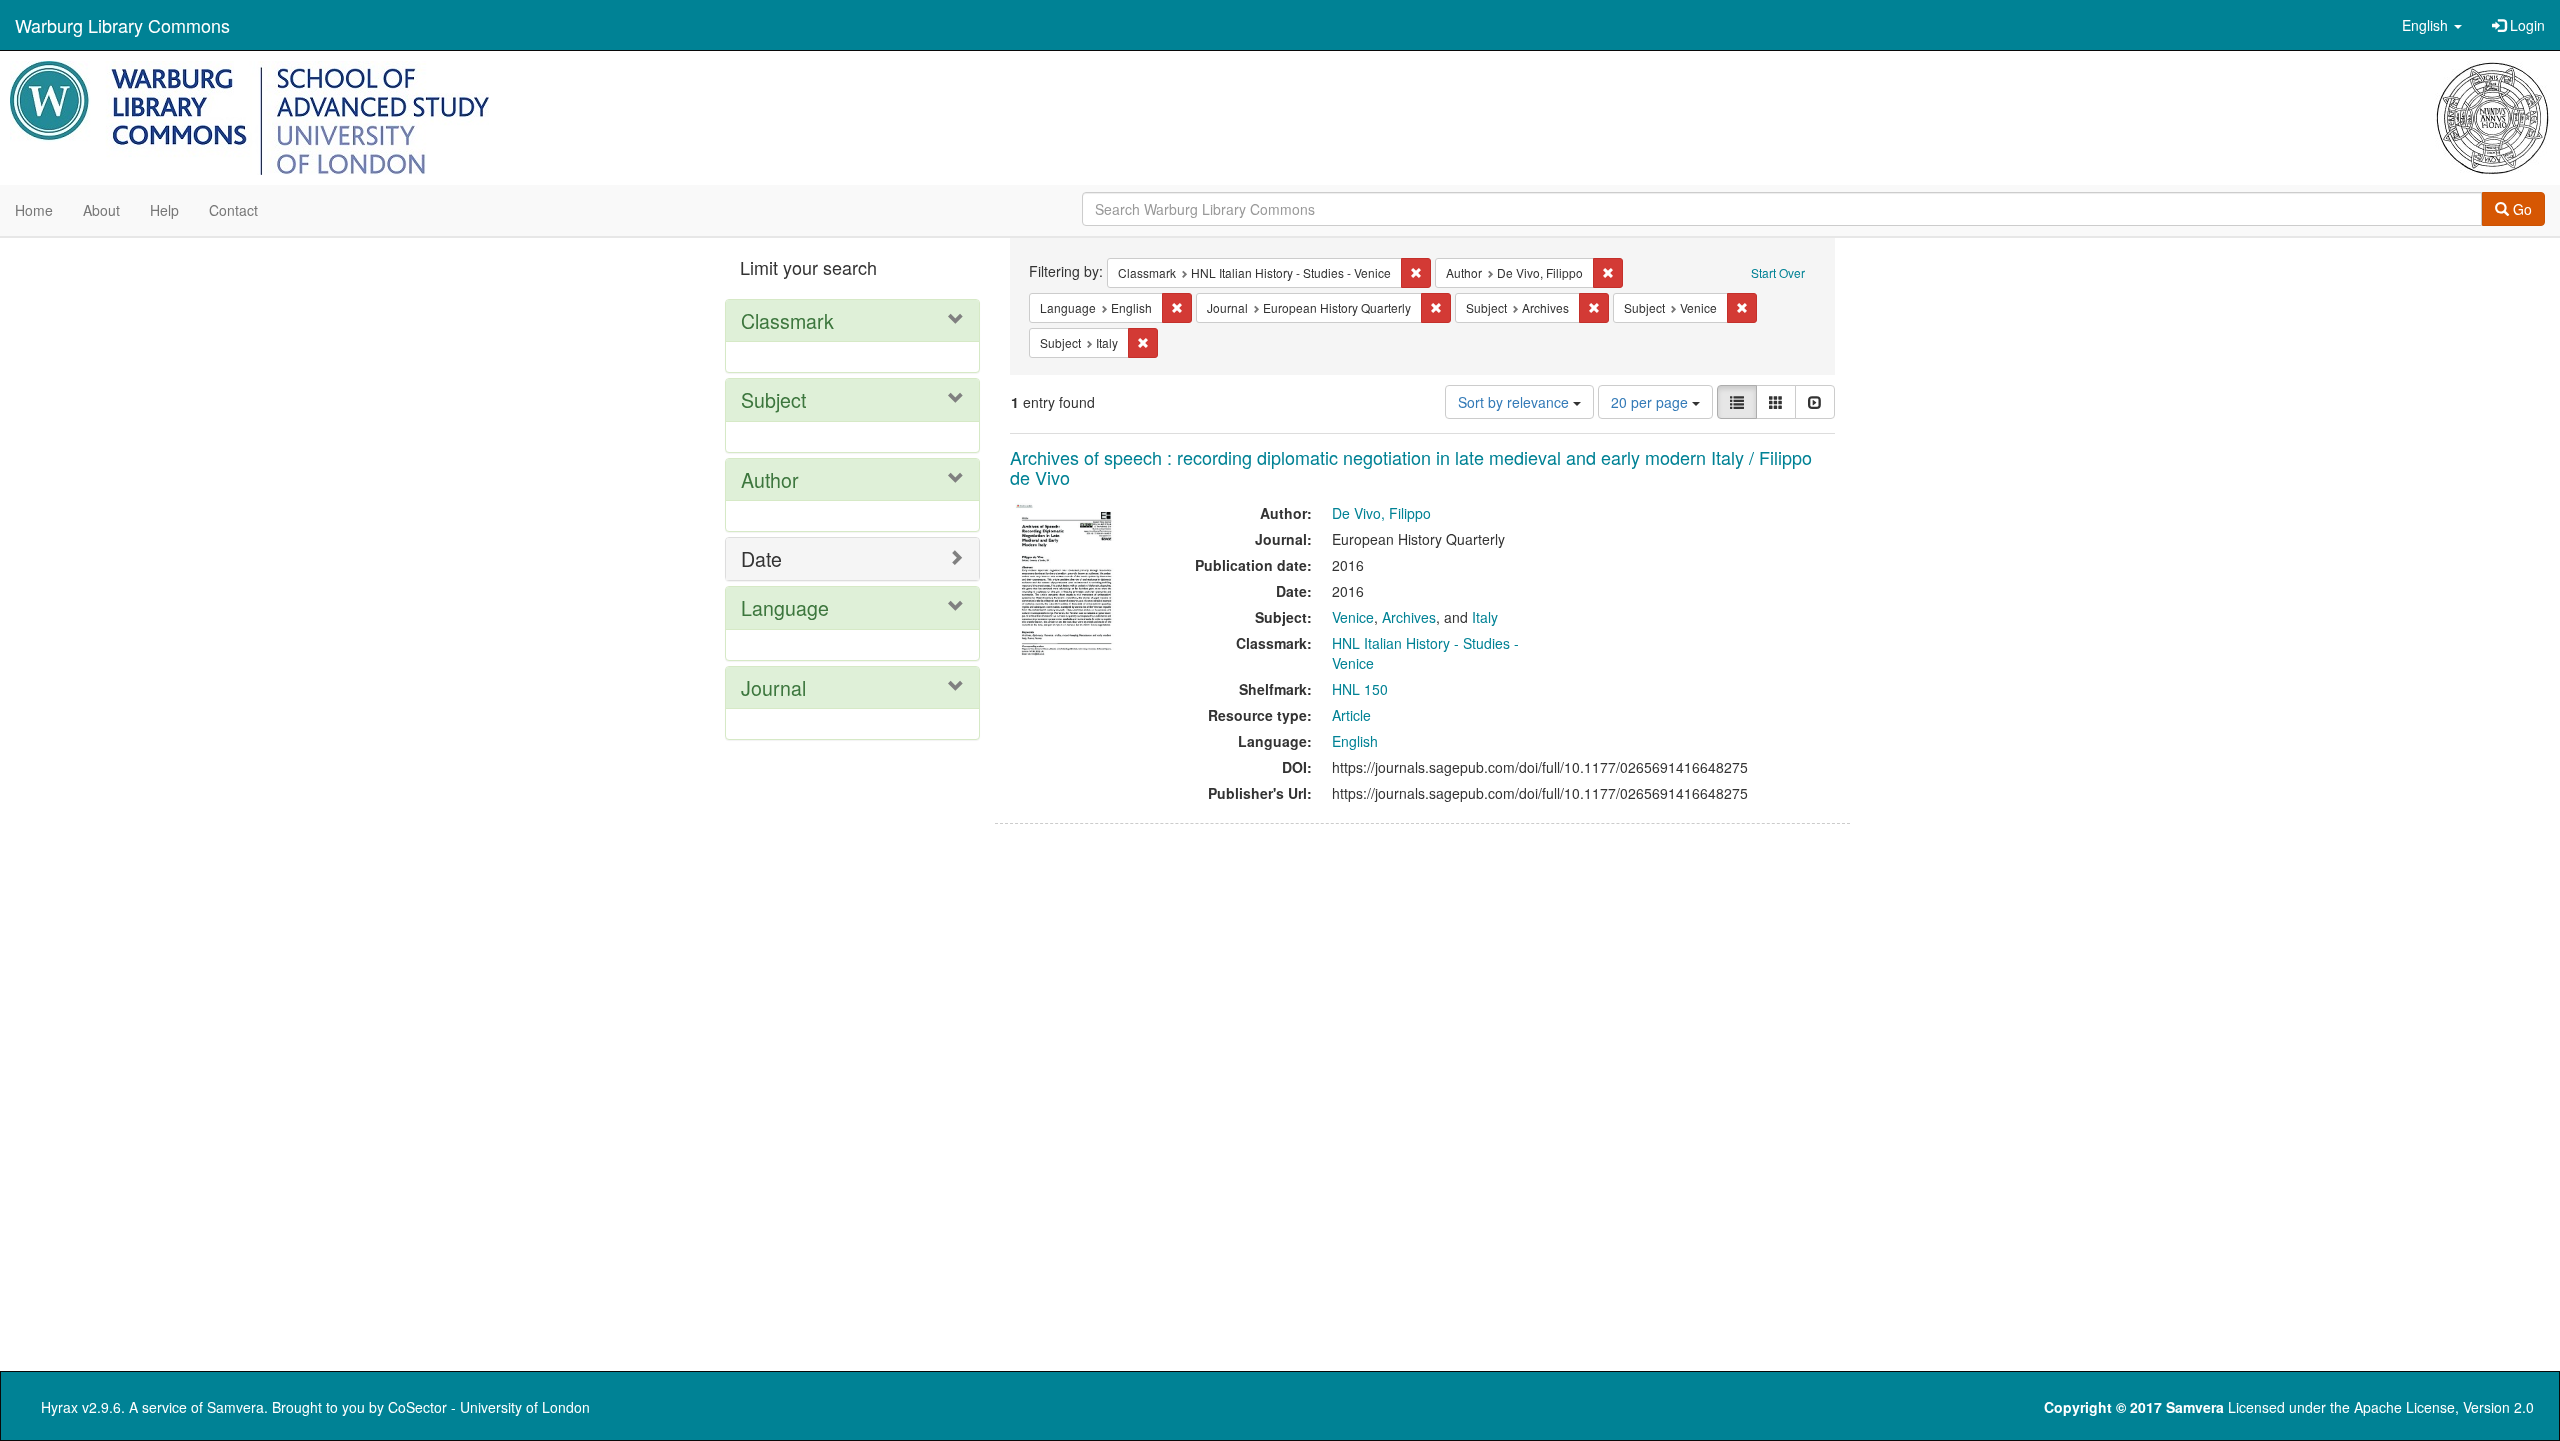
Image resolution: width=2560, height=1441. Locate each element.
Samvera (235, 1407)
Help (164, 210)
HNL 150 (1360, 689)
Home (34, 210)
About (101, 210)
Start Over (1778, 272)
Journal (773, 687)
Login (2525, 25)
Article (1351, 715)
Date (761, 558)
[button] (2432, 25)
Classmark (787, 320)
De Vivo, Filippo (1381, 513)
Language (785, 607)
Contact (233, 210)
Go (2520, 209)
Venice (1353, 617)
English (1355, 741)
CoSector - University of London (489, 1407)
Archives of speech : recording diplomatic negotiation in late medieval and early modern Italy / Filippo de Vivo (1411, 467)
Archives (1409, 617)
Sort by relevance (1515, 402)
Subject (773, 399)
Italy (1485, 617)
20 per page (1651, 402)
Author (770, 479)
